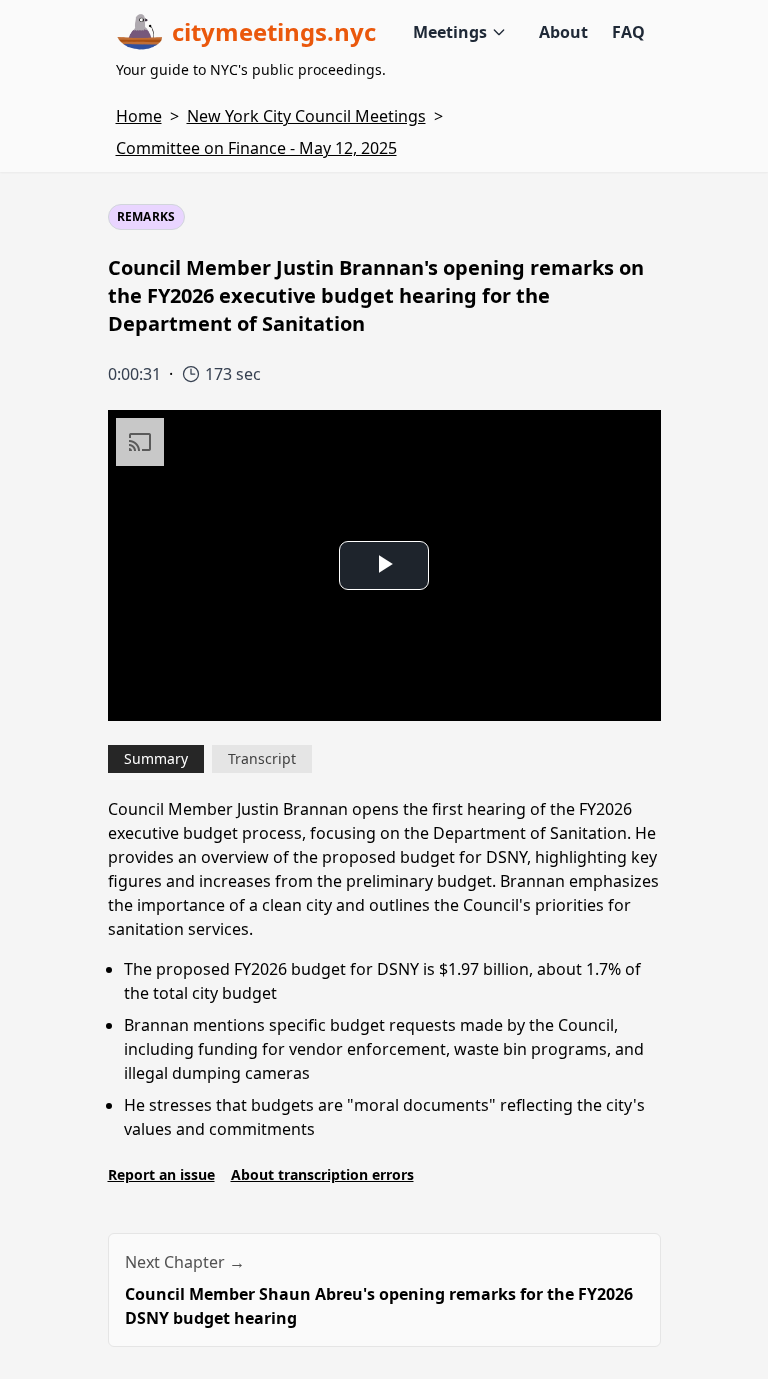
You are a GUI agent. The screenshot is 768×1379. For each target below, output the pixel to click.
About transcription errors (322, 1174)
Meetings (450, 32)
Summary (156, 758)
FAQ (628, 32)
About (563, 32)
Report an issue (161, 1174)
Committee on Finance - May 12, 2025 (256, 148)
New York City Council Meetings (306, 116)
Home (139, 116)
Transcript (262, 758)
